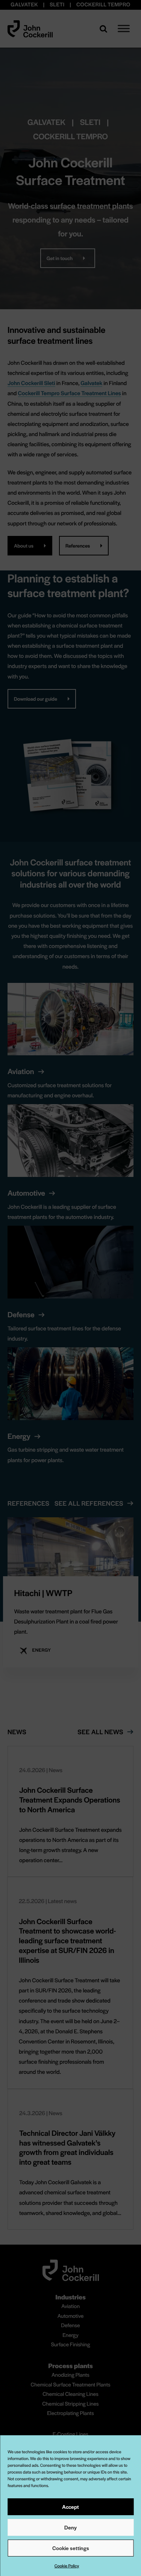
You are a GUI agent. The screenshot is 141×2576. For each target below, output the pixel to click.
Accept (70, 2507)
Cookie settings (71, 2548)
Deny (70, 2527)
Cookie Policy (67, 2566)
